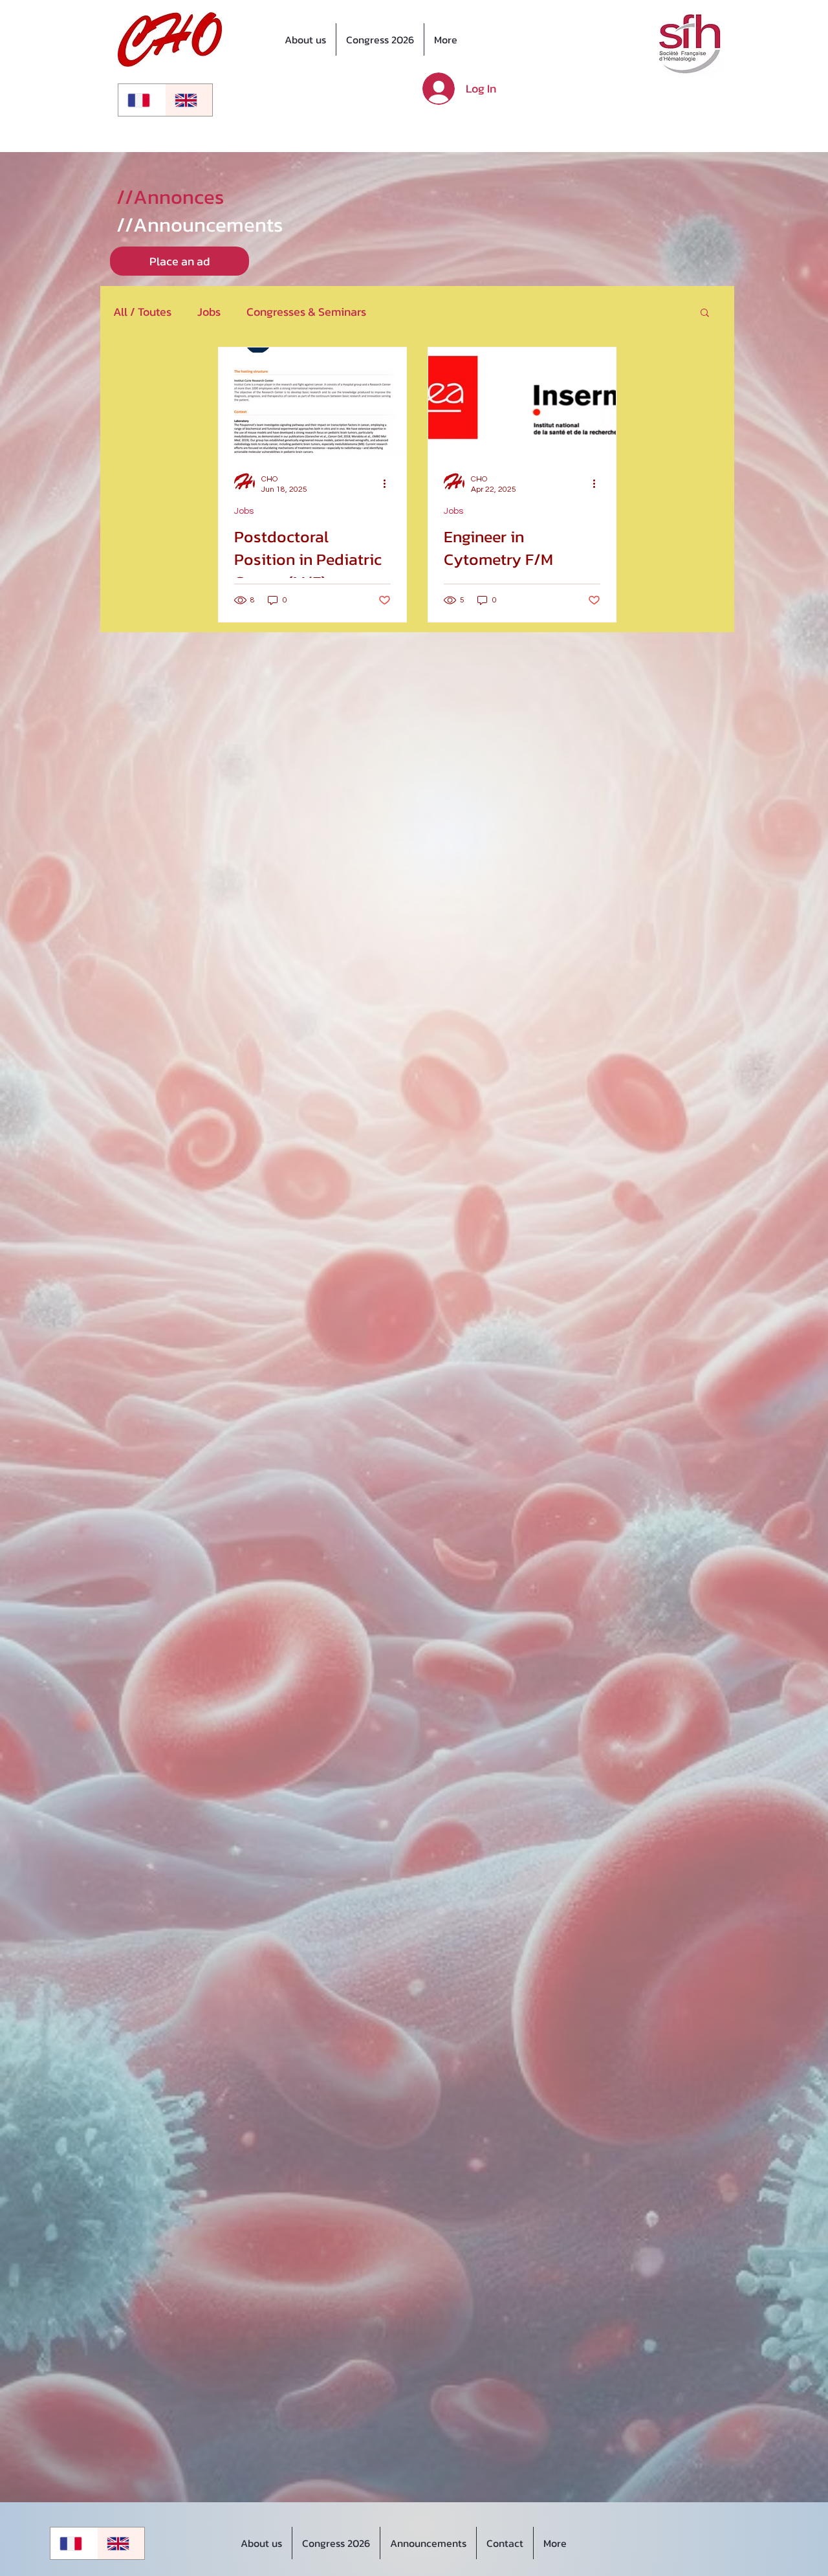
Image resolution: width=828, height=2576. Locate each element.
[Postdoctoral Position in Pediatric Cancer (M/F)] (312, 401)
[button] (705, 314)
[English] (189, 100)
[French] (142, 100)
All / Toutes (142, 312)
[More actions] (389, 483)
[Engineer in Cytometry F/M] (522, 401)
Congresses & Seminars (306, 312)
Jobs (209, 312)
